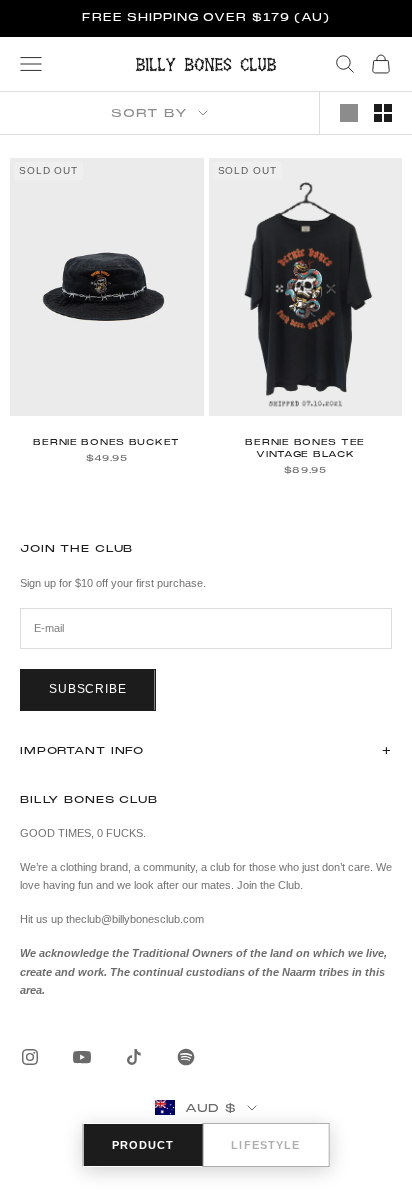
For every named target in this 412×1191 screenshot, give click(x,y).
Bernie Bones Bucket (106, 442)
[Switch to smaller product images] (383, 113)
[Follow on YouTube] (82, 1057)
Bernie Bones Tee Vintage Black (305, 448)
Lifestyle (265, 1145)
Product (143, 1145)
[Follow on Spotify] (186, 1057)
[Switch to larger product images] (349, 113)
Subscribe (88, 689)
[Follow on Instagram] (30, 1057)
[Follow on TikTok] (134, 1057)
